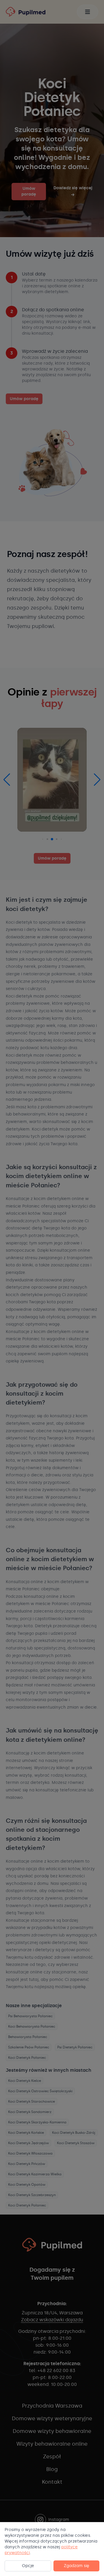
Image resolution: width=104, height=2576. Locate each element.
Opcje (28, 2566)
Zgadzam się (77, 2566)
